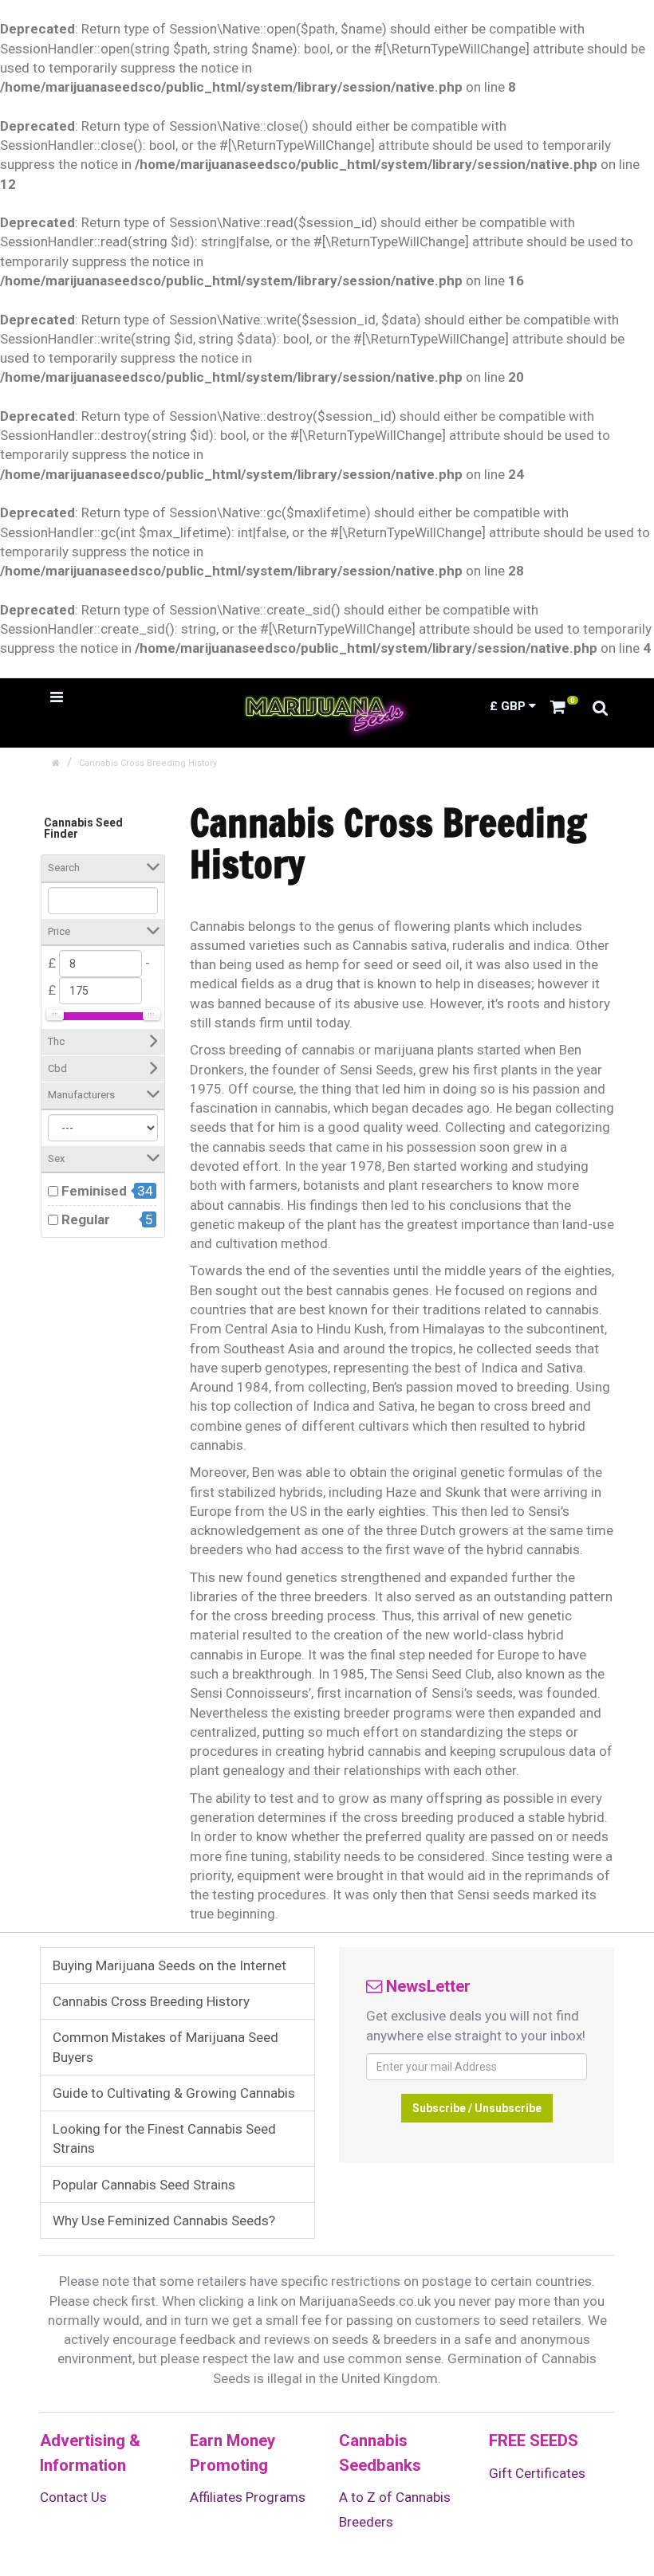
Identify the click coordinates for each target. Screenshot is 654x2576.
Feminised (94, 1191)
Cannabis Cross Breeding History (148, 763)
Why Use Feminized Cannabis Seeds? (164, 2221)
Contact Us (73, 2497)
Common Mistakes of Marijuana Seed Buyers (165, 2047)
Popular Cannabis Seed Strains (144, 2185)
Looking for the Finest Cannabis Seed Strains (164, 2138)
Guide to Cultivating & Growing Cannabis (174, 2093)
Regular (86, 1219)
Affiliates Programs (248, 2497)
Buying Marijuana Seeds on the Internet (169, 1965)
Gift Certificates (537, 2473)
